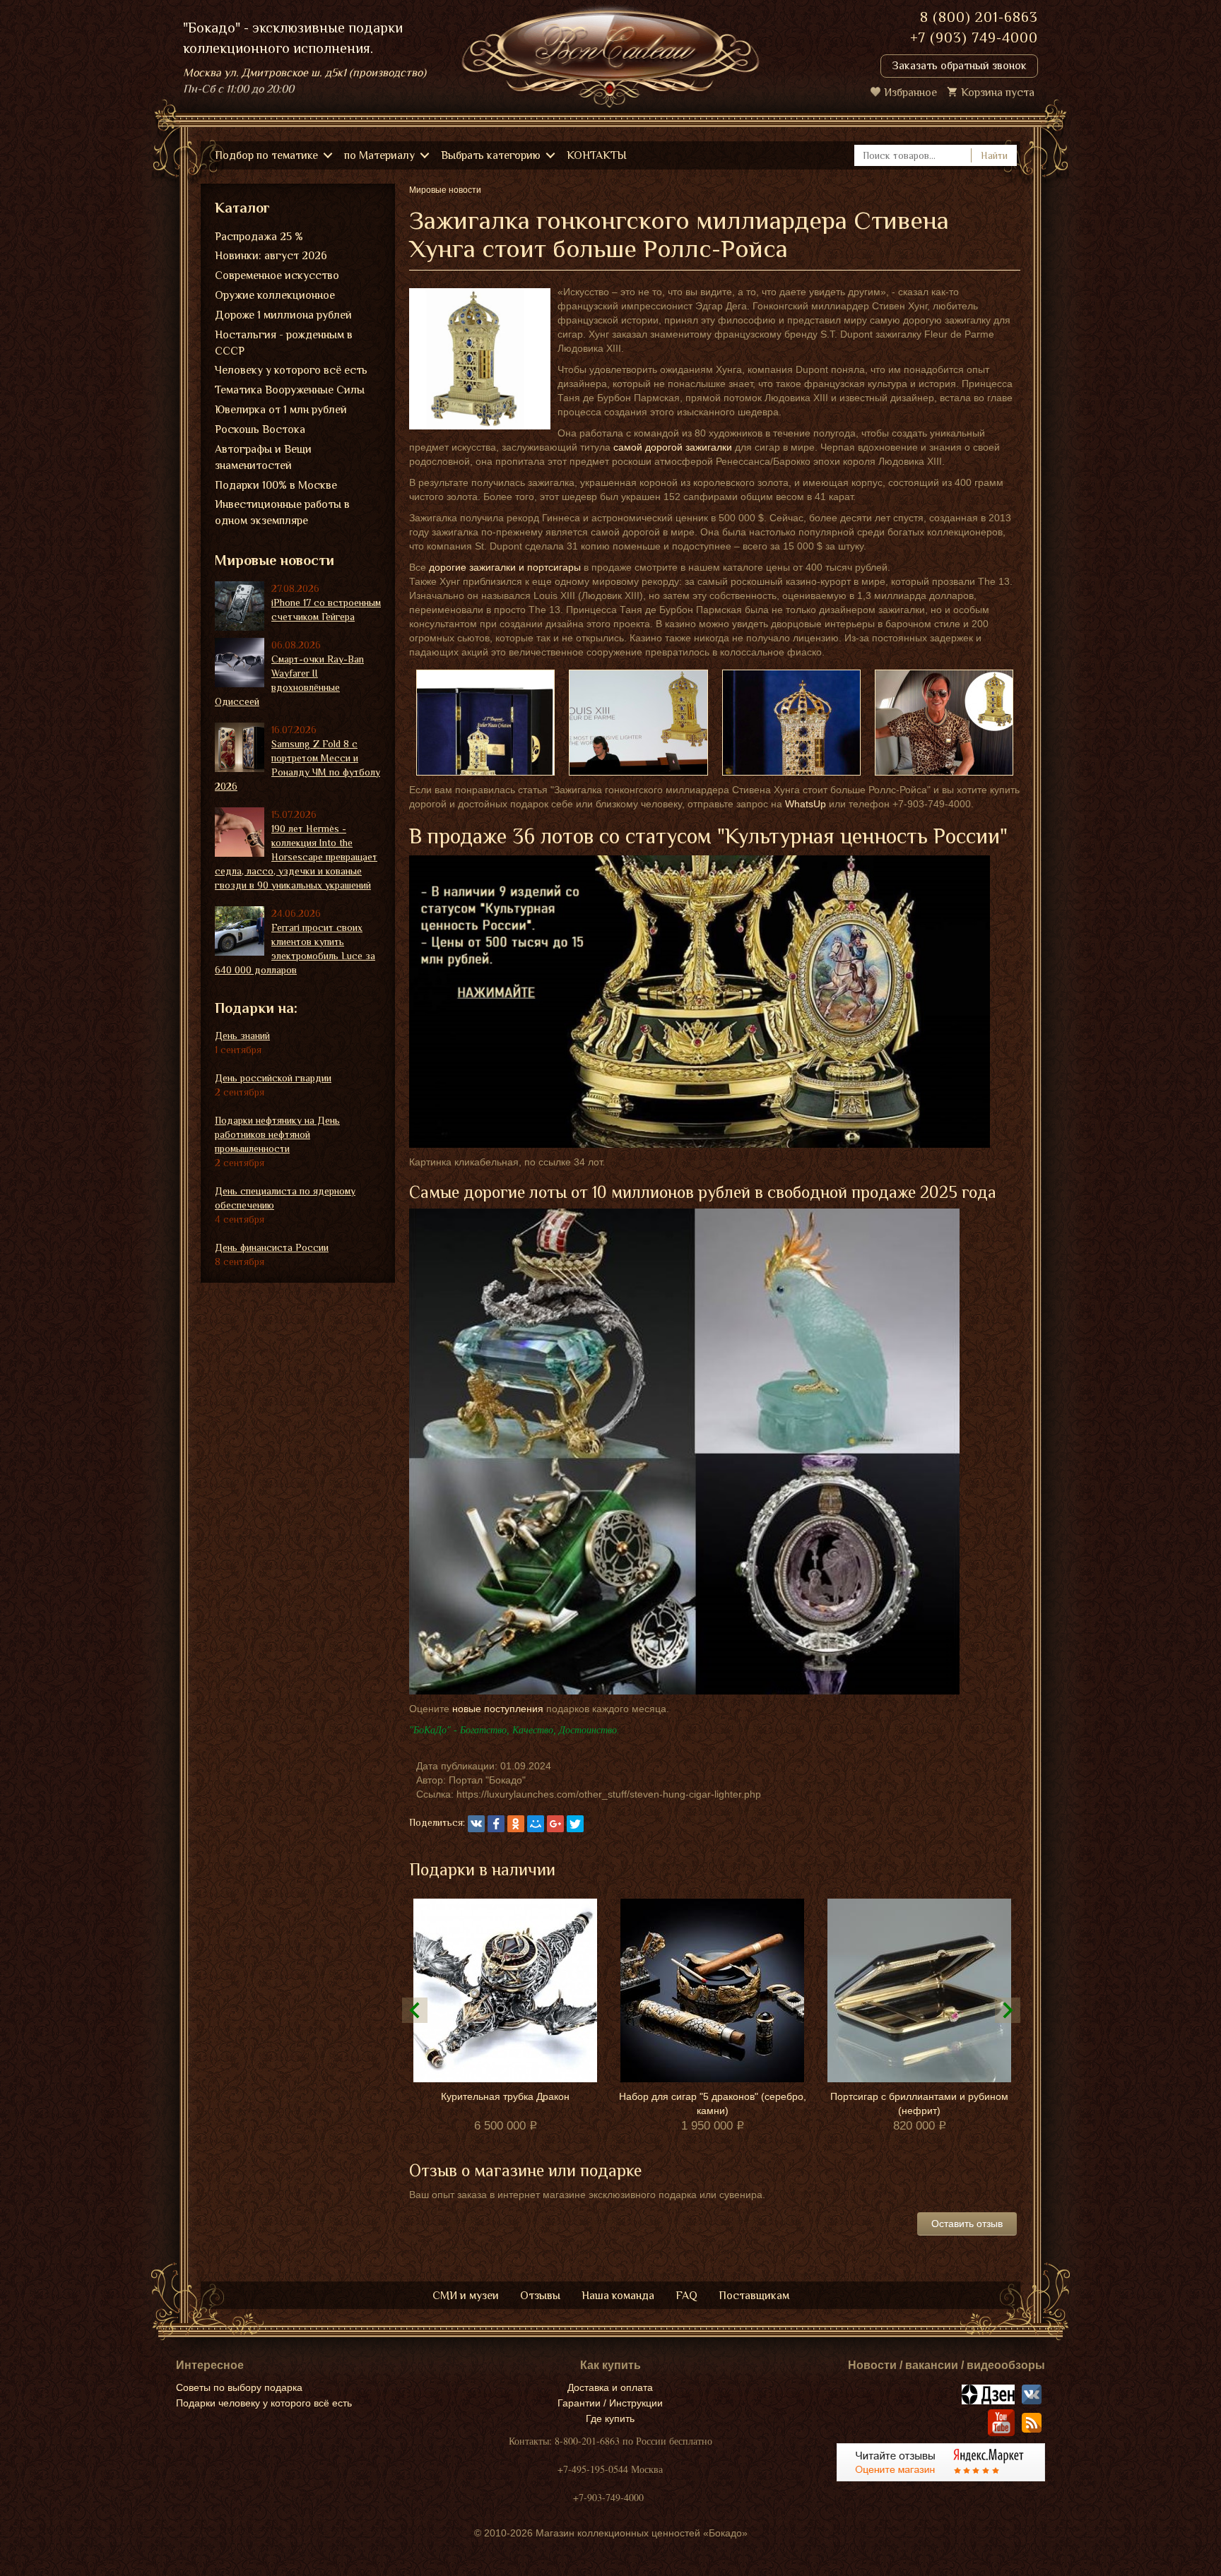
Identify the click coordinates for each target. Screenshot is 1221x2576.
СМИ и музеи (466, 2296)
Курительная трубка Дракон (505, 2096)
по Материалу (379, 155)
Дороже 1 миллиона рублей (283, 315)
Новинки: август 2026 (271, 256)
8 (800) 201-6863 (979, 17)
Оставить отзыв (967, 2224)
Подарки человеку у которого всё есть (264, 2403)
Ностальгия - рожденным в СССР (284, 343)
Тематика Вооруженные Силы (290, 390)
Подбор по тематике (266, 155)
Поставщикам (754, 2296)
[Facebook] (496, 1824)
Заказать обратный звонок (959, 66)
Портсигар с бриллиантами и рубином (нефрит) (919, 2103)
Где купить (610, 2418)
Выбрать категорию (491, 155)
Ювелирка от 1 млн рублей (281, 410)
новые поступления (498, 1709)
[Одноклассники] (516, 1824)
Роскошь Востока (260, 429)
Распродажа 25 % (259, 237)
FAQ (686, 2296)
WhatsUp (806, 804)
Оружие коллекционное (275, 295)
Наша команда (618, 2296)
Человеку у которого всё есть (291, 370)
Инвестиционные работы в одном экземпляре (282, 512)
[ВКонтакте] (476, 1824)
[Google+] (555, 1824)
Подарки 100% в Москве (276, 485)
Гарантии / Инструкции (610, 2403)
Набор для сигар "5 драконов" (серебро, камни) (713, 2103)
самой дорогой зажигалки (673, 447)
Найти (994, 155)
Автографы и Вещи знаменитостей (263, 457)
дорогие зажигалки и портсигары (505, 567)
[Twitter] (575, 1824)
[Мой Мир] (536, 1824)
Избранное (910, 93)
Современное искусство (277, 275)
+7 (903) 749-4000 (974, 37)
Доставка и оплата (610, 2387)
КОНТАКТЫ (597, 155)
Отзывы (540, 2296)
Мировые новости (275, 560)
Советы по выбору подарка (239, 2387)
